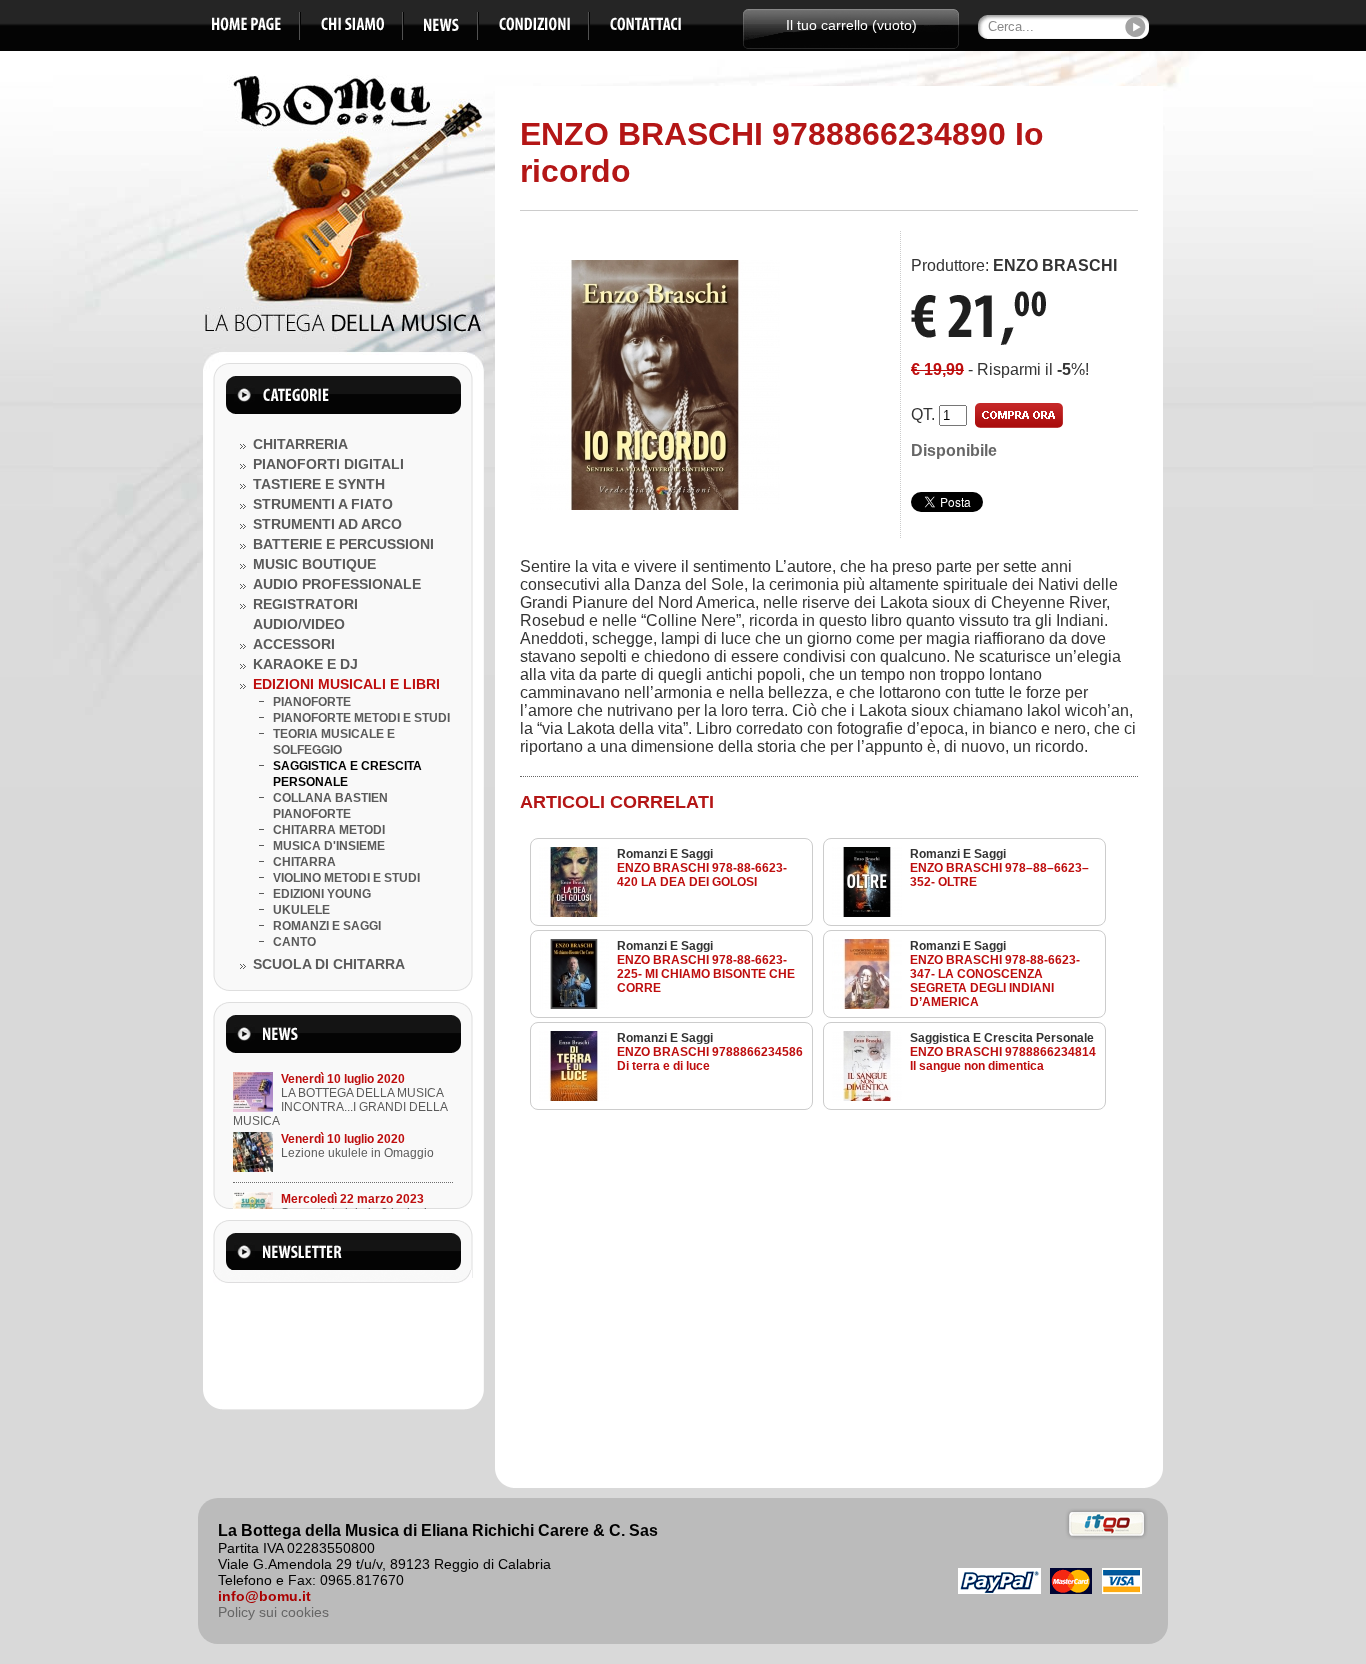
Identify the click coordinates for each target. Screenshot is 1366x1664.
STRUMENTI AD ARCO (327, 524)
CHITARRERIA (300, 444)
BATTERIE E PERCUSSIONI (343, 544)
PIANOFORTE (312, 702)
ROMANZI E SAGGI (327, 926)
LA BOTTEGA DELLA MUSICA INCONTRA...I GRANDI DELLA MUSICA (340, 1107)
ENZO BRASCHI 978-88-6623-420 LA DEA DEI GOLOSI (702, 875)
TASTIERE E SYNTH (319, 484)
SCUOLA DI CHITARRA (329, 964)
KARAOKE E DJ (305, 664)
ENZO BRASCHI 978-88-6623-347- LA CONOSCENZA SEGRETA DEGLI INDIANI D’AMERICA (995, 981)
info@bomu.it (264, 1596)
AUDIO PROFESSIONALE (337, 584)
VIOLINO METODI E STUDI (346, 878)
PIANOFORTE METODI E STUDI (361, 718)
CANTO (294, 942)
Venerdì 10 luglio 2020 (343, 1079)
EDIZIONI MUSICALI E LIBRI (346, 684)
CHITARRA (304, 862)
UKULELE (301, 910)
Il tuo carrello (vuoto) (851, 25)
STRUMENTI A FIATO (323, 504)
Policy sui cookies (273, 1612)
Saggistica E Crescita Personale (1002, 1038)
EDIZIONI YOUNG (322, 894)
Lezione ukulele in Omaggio (357, 1153)
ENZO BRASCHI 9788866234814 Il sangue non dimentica (1003, 1059)
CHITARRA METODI (329, 830)
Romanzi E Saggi (665, 854)
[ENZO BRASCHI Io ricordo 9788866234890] (655, 504)
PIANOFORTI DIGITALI (328, 464)
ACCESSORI (294, 644)
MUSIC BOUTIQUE (314, 564)
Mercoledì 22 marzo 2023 (352, 1199)
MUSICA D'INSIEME (329, 846)
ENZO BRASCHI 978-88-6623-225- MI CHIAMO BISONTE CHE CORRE (706, 974)
